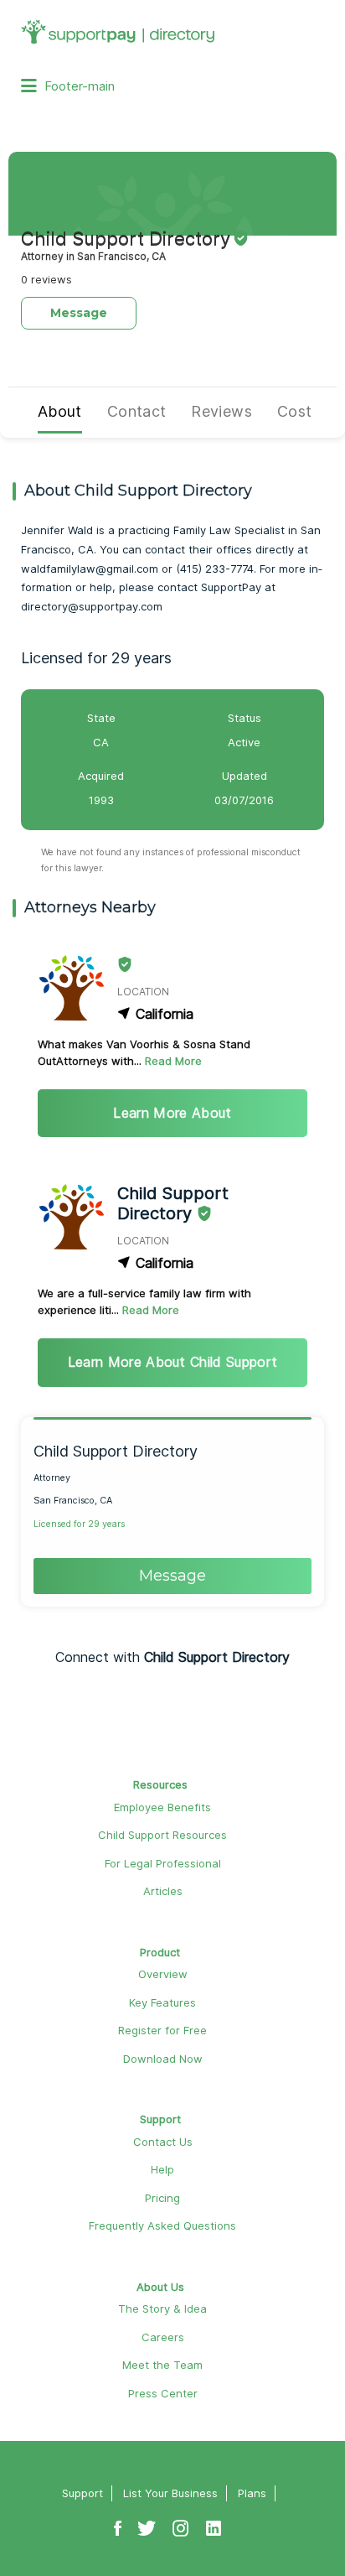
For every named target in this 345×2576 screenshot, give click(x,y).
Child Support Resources (162, 1835)
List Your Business (170, 2493)
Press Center (163, 2393)
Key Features (162, 2002)
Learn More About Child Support (173, 1362)
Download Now (163, 2059)
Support (160, 2119)
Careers (163, 2337)
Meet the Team (162, 2365)
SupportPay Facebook (118, 2520)
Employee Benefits (162, 1807)
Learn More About (172, 1113)
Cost (294, 411)
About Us (160, 2287)
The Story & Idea (162, 2309)
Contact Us (163, 2142)
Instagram (181, 2520)
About (60, 411)
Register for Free (162, 2030)
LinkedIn (214, 2520)
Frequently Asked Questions (162, 2225)
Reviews (221, 411)
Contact (137, 411)
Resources (160, 1784)
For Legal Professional (163, 1863)
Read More (173, 1061)
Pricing (162, 2198)
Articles (163, 1891)
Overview (163, 1974)
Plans (252, 2493)
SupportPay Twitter (147, 2520)
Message (79, 313)
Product (160, 1952)
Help (162, 2169)
